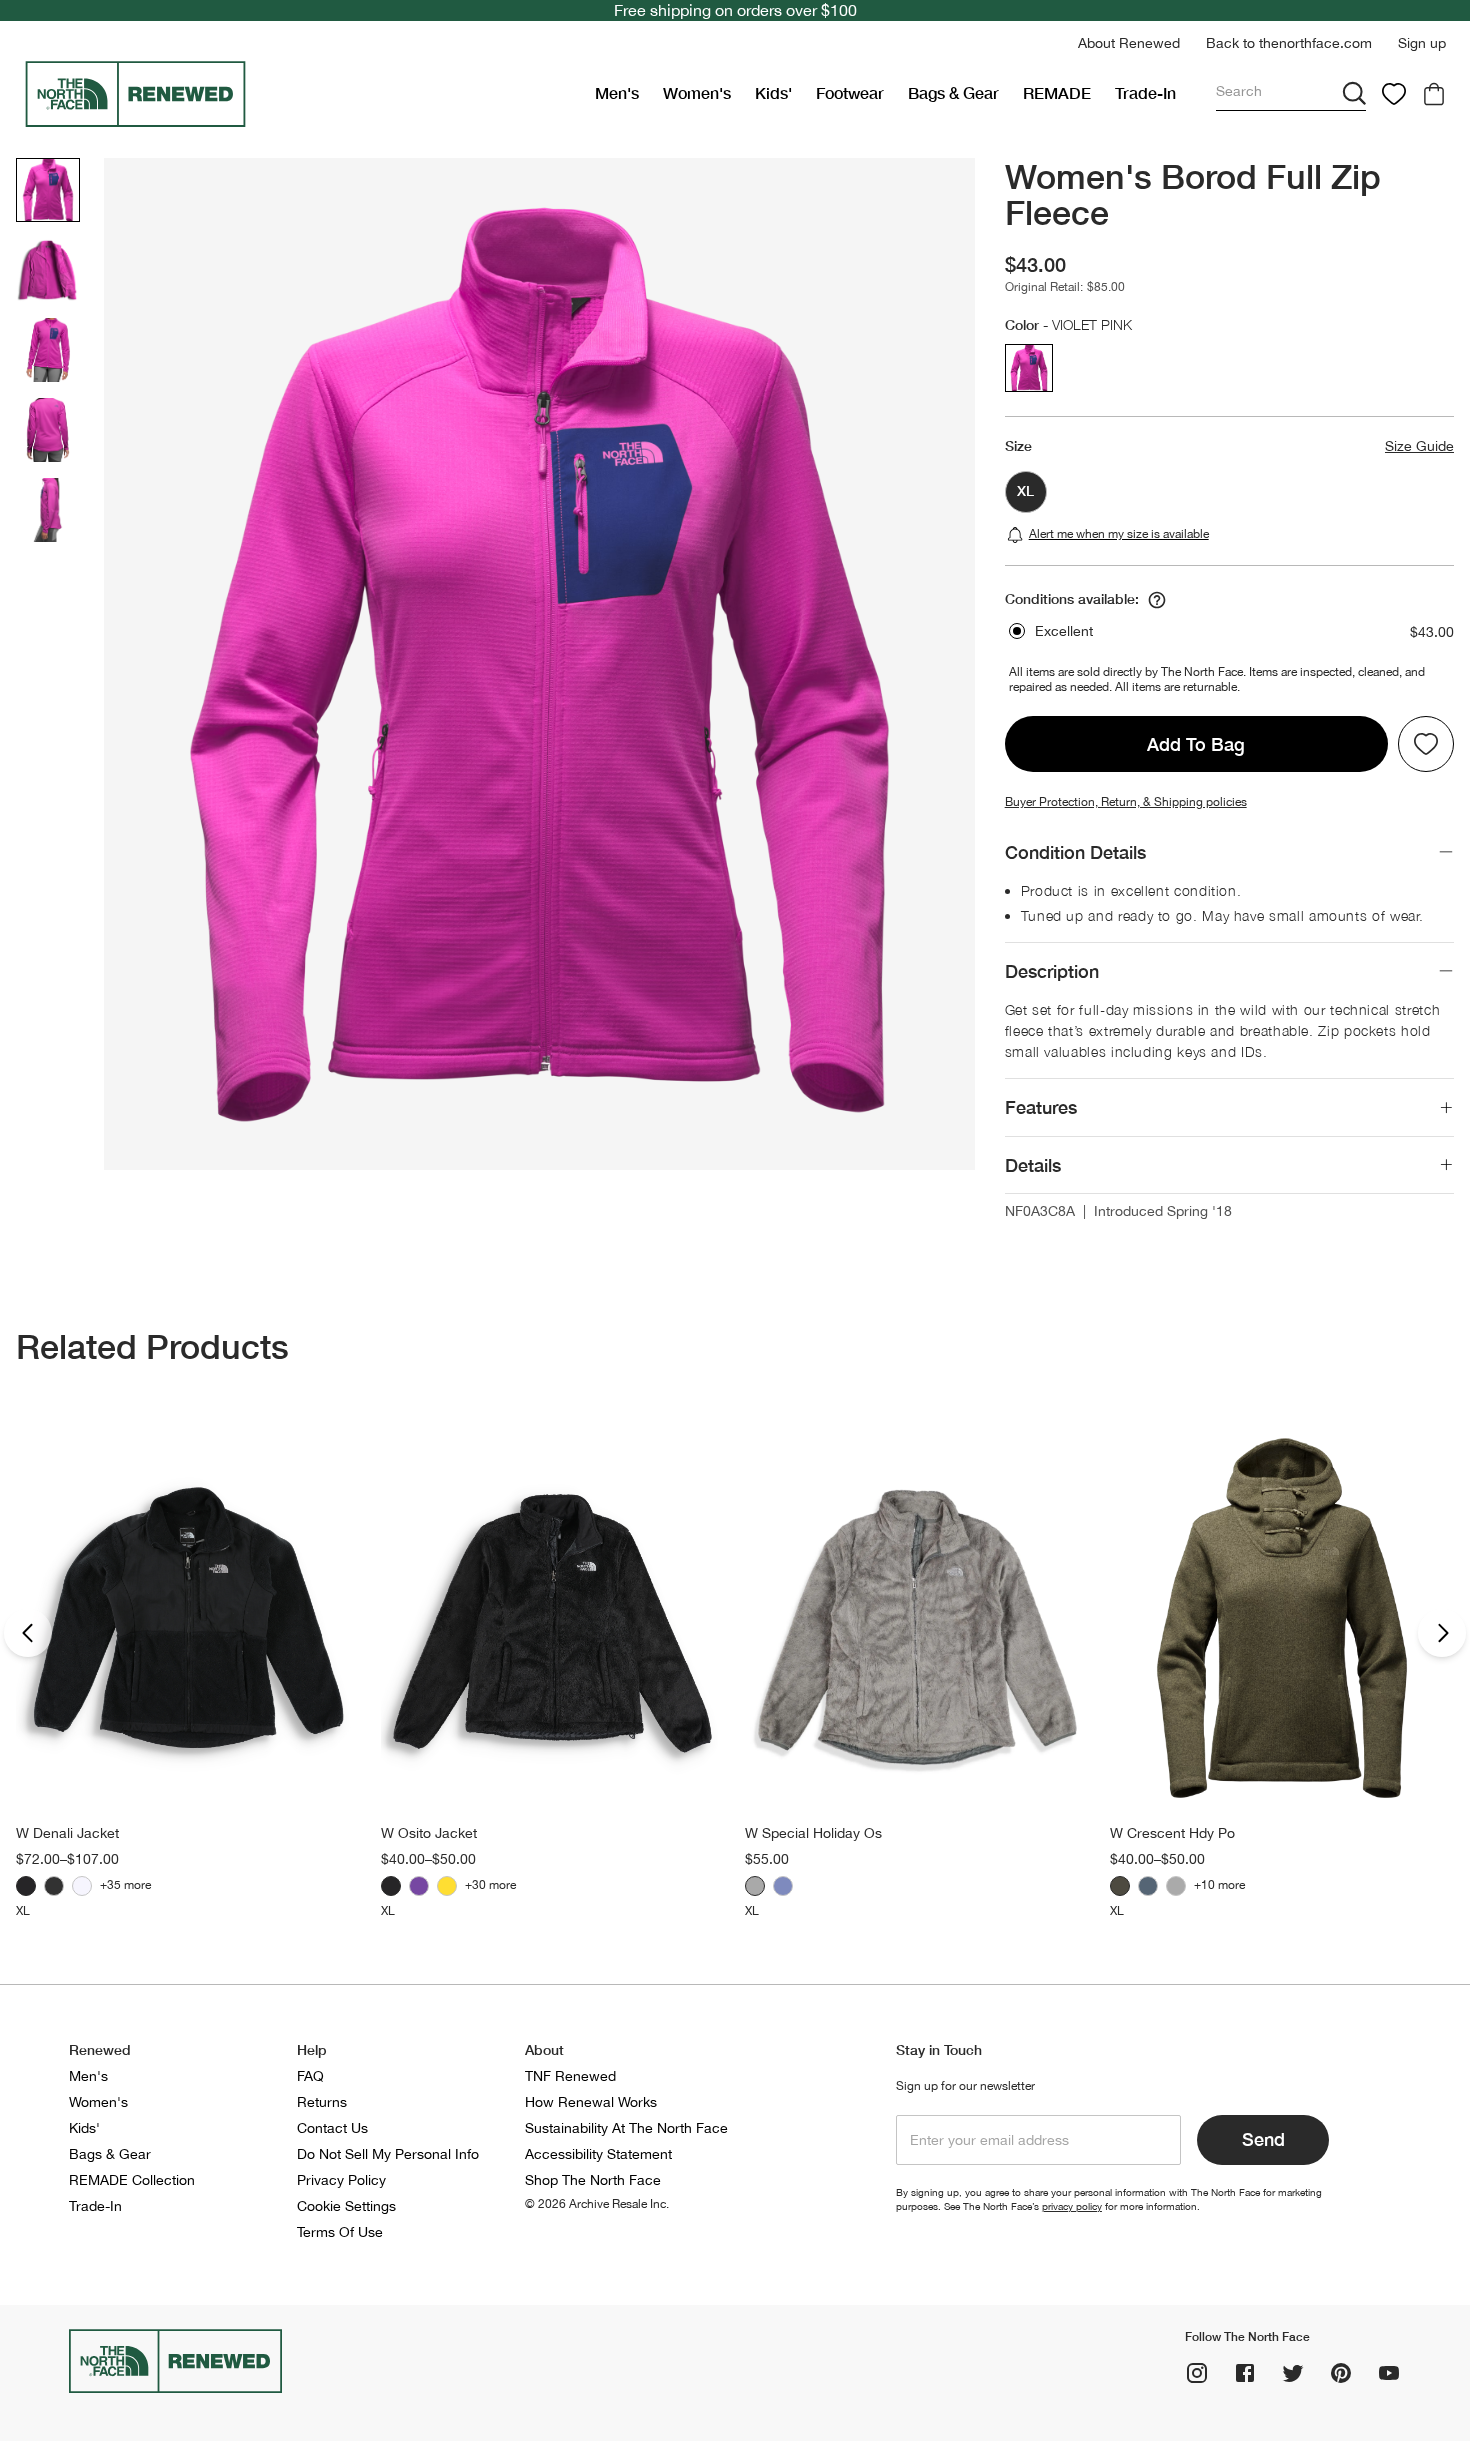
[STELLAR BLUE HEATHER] (783, 1886)
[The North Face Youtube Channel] (1389, 2373)
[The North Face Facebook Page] (1245, 2373)
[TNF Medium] (1176, 1886)
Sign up (1422, 43)
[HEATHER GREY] (755, 1886)
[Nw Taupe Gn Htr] (1120, 1886)
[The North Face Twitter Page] (1293, 2373)
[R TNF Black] (26, 1886)
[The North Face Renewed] (301, 94)
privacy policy (1072, 2206)
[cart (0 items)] (1434, 94)
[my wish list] (1394, 94)
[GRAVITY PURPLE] (419, 1886)
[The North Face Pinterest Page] (1341, 2373)
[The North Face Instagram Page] (1197, 2373)
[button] (1129, 43)
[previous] (28, 1633)
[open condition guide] (1157, 600)
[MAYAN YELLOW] (447, 1886)
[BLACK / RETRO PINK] (54, 1886)
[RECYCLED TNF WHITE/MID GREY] (82, 1886)
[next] (1442, 1633)
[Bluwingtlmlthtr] (1148, 1886)
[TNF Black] (391, 1886)
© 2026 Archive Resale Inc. (597, 2204)
